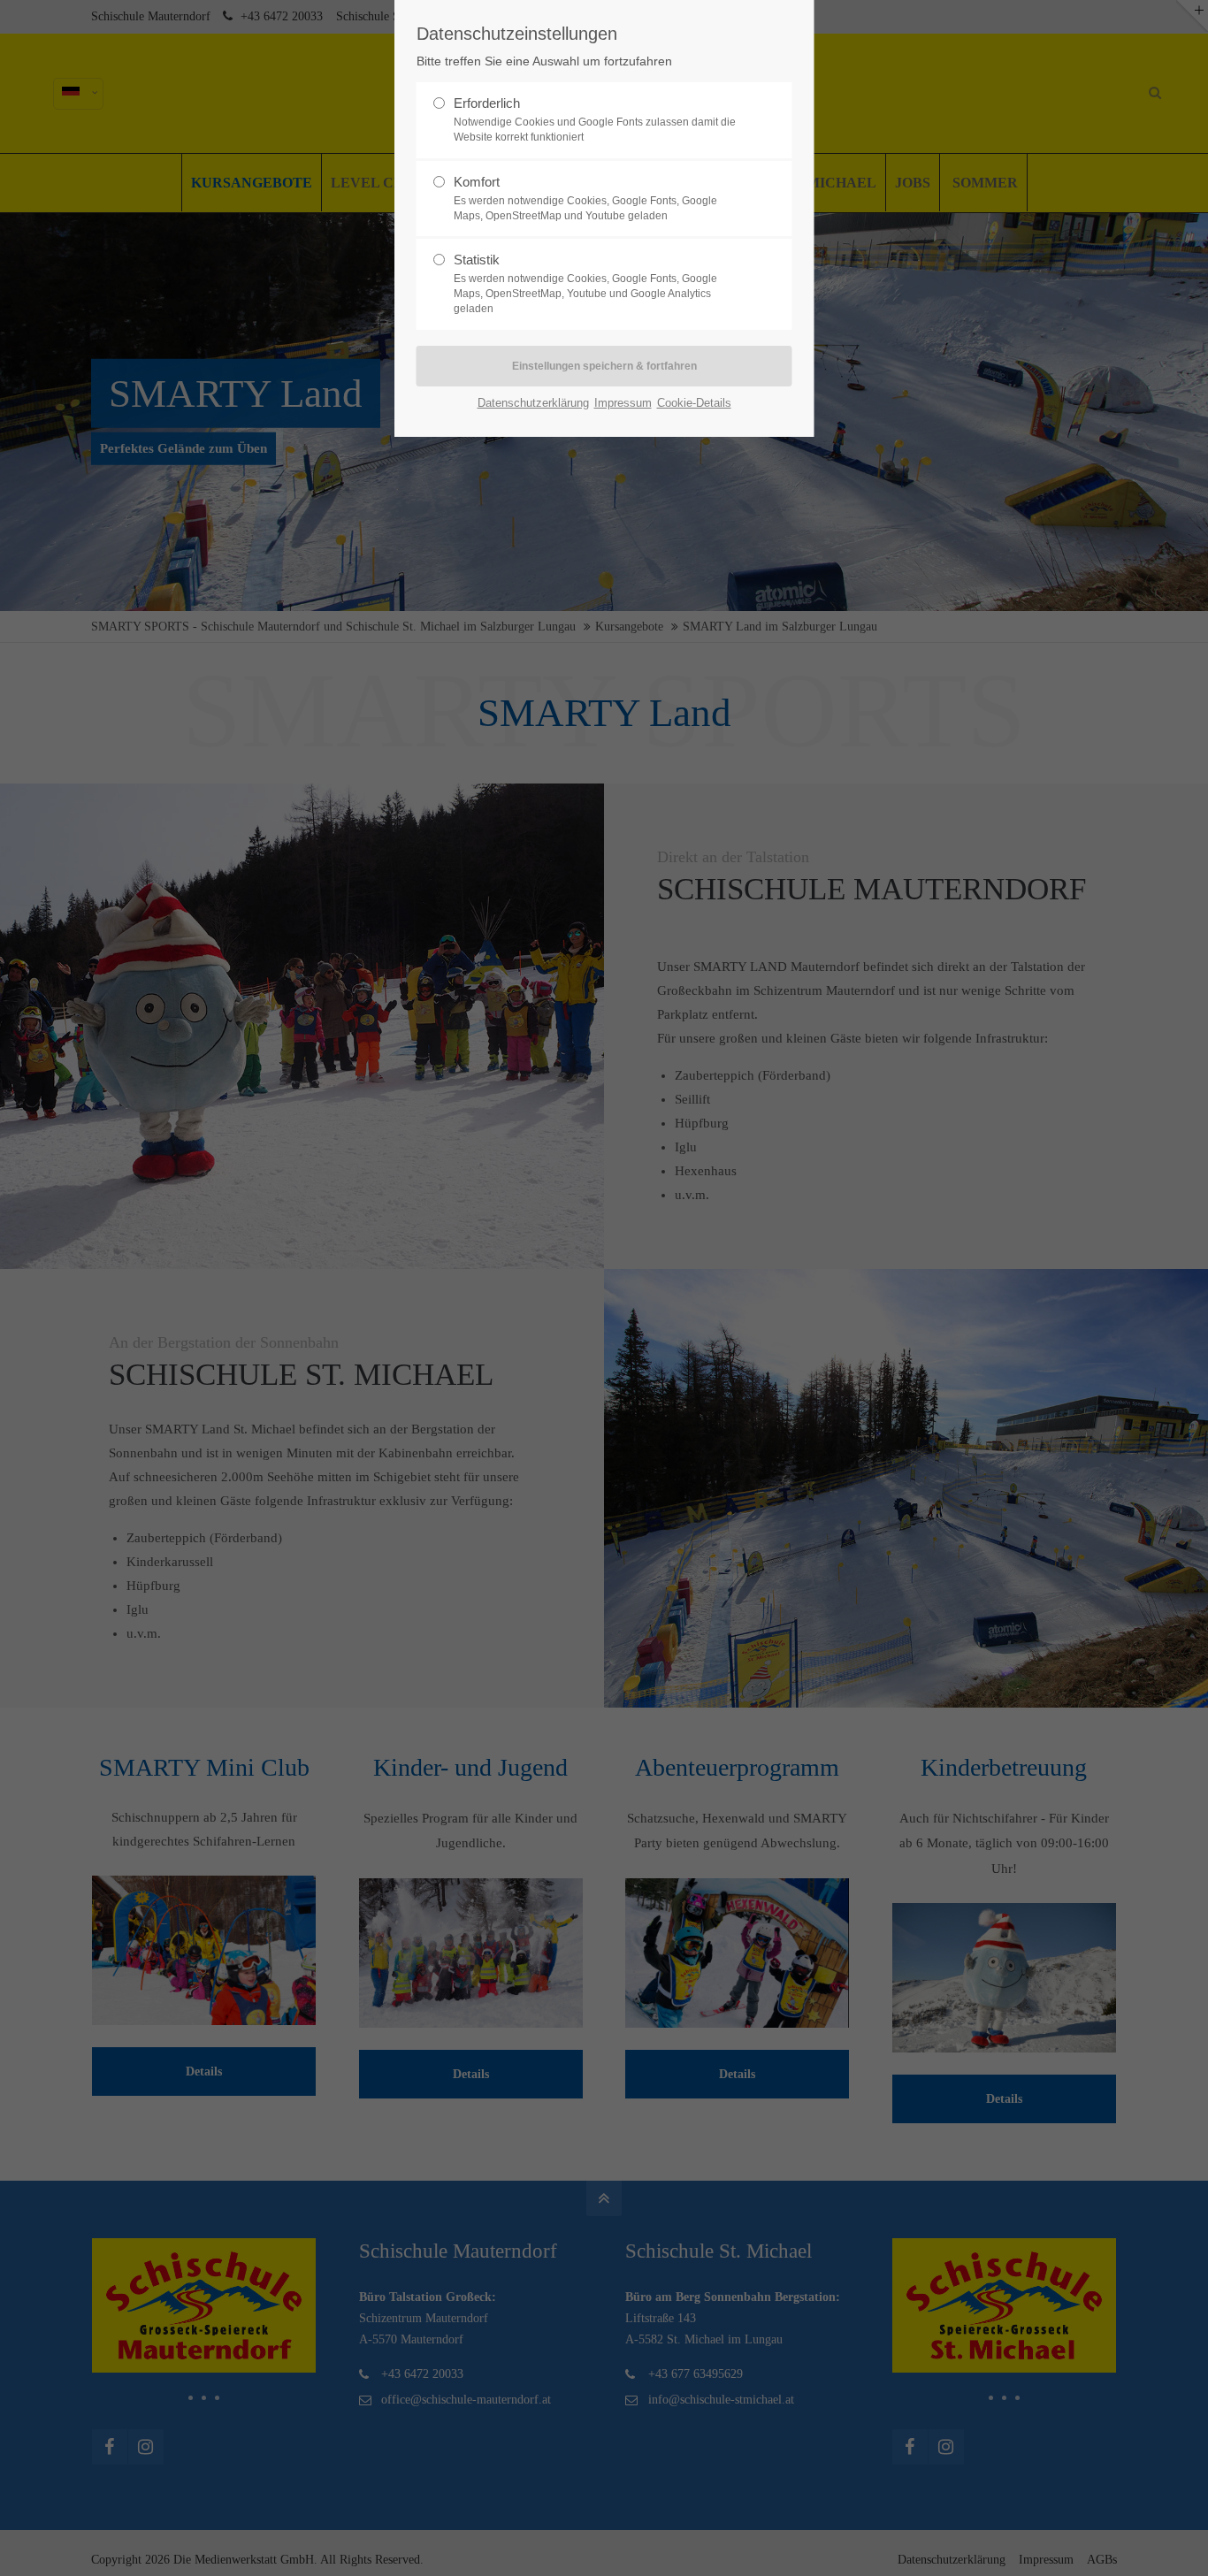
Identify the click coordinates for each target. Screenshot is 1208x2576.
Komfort (585, 198)
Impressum (623, 403)
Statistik (585, 283)
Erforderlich (595, 119)
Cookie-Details (694, 403)
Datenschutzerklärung (533, 403)
